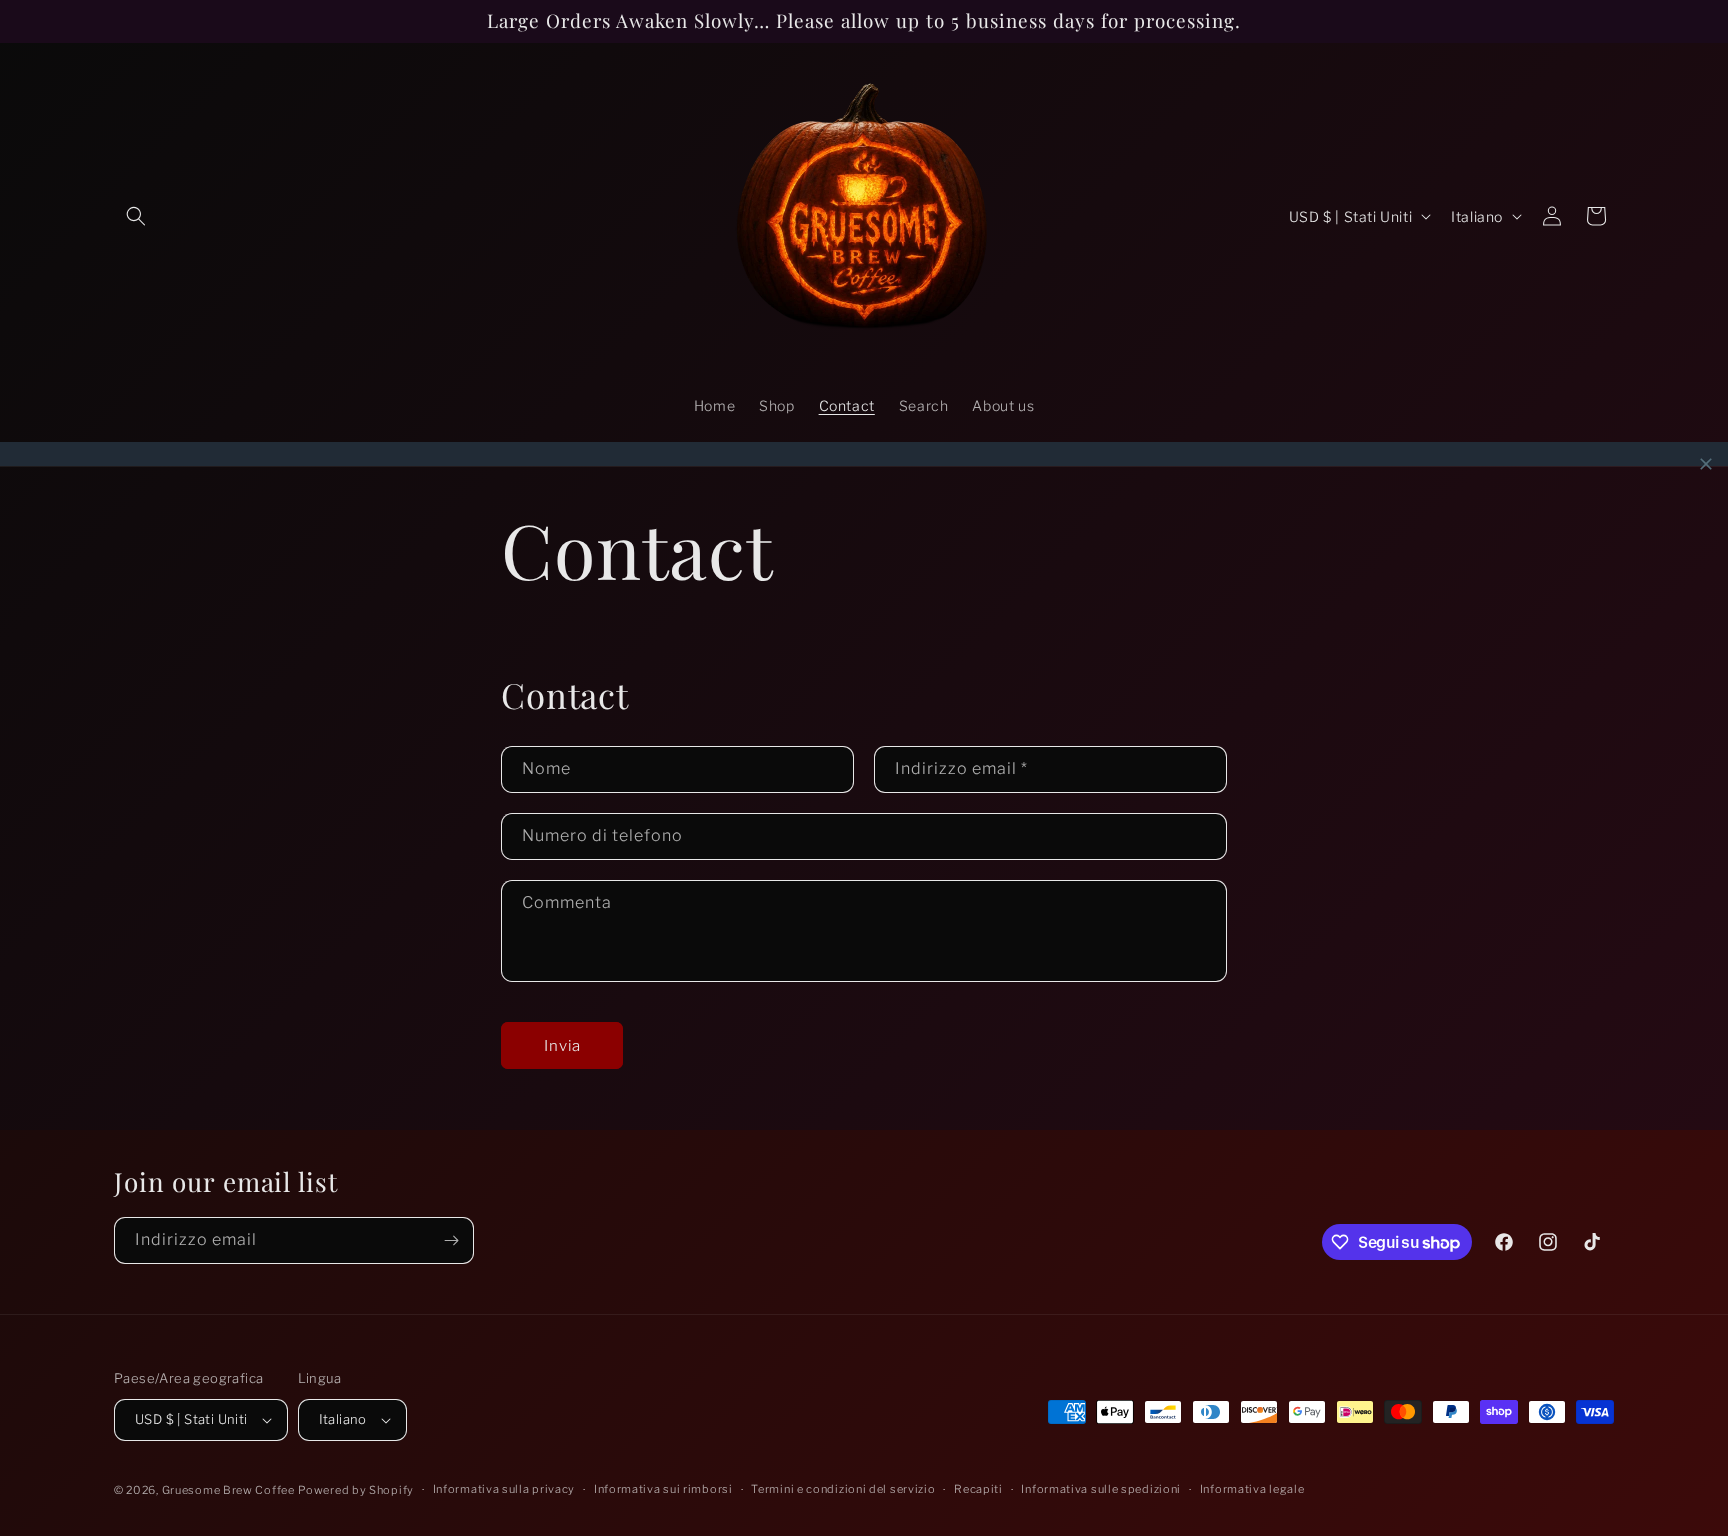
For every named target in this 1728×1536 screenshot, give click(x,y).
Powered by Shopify (356, 1490)
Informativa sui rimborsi (663, 1489)
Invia (562, 1046)
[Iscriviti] (451, 1240)
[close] (1706, 464)
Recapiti (978, 1489)
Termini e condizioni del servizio (843, 1489)
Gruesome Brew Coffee (228, 1490)
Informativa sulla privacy (504, 1489)
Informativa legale (1252, 1489)
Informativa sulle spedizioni (1101, 1489)
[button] (136, 216)
